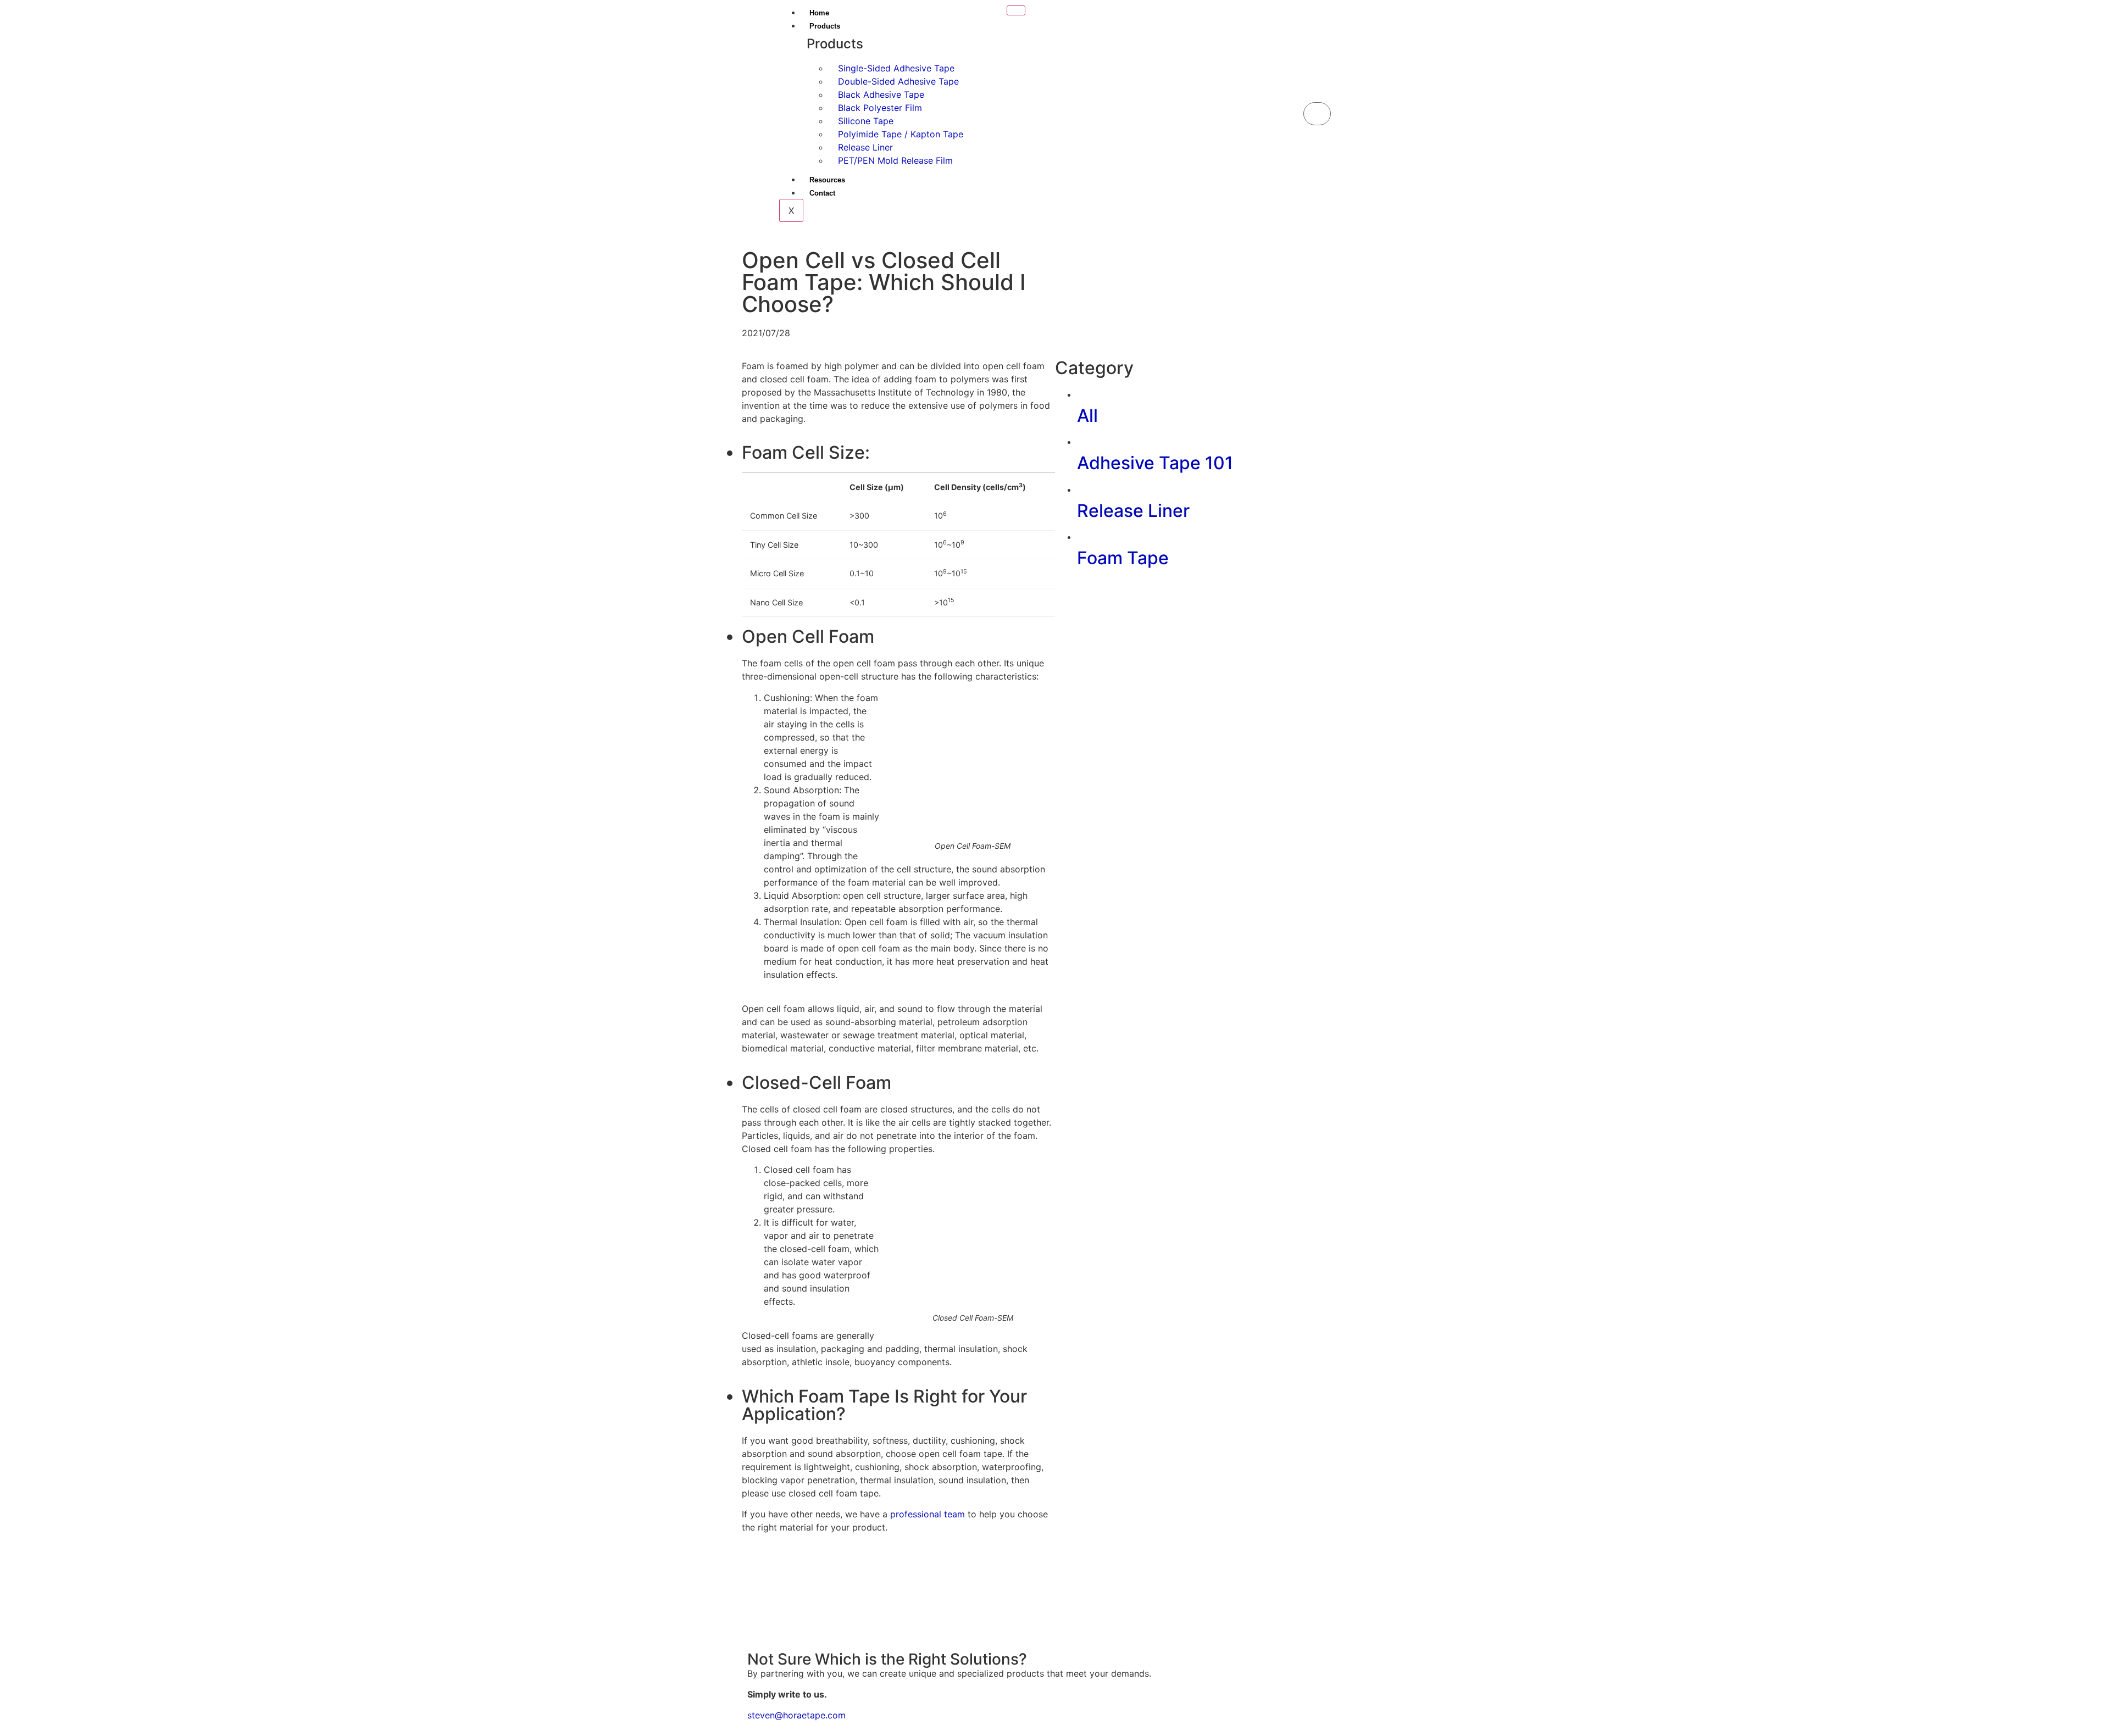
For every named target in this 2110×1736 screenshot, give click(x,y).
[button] (1317, 96)
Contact (822, 193)
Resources (827, 180)
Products (825, 26)
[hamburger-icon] (1016, 10)
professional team (928, 1514)
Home (819, 13)
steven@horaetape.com (796, 1715)
